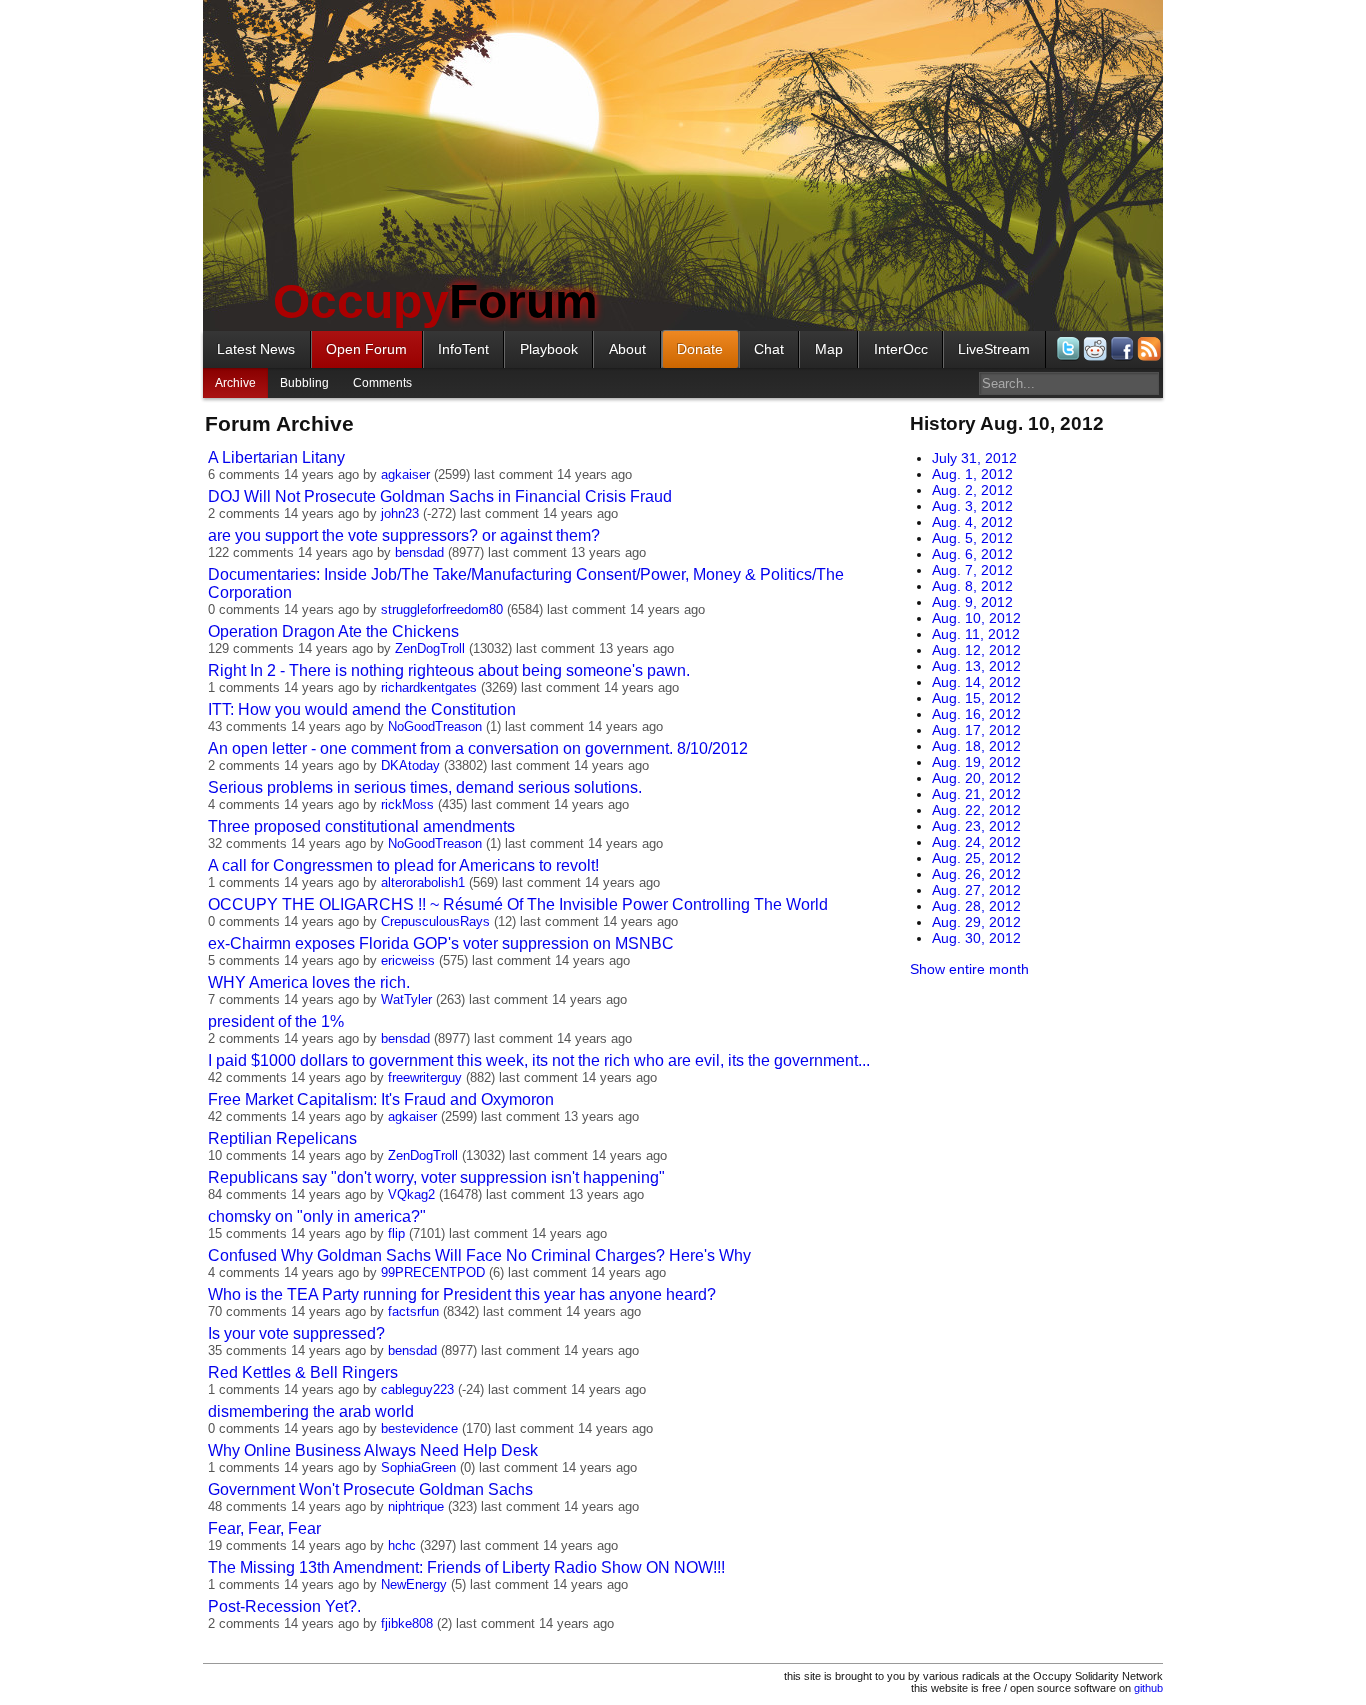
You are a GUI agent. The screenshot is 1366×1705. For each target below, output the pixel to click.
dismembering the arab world (311, 1411)
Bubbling (304, 383)
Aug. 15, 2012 (976, 698)
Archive (235, 383)
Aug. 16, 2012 (976, 714)
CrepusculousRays (435, 921)
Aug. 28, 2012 (976, 906)
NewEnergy (414, 1584)
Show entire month (969, 969)
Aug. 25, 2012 (976, 858)
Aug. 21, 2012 (976, 794)
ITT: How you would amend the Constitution (362, 709)
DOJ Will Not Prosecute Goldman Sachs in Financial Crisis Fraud (440, 496)
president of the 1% (276, 1021)
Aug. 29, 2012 (976, 922)
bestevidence (419, 1428)
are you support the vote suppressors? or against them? (404, 535)
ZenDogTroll (430, 648)
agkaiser (405, 474)
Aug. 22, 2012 (976, 810)
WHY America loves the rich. (309, 982)
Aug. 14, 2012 (976, 682)
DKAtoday (410, 765)
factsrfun (413, 1311)
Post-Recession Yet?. (284, 1606)
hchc (402, 1545)
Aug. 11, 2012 (976, 634)
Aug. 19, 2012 (976, 762)
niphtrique (416, 1506)
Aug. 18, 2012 (976, 746)
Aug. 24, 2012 (976, 842)
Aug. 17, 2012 (976, 730)
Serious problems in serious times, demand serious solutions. (425, 787)
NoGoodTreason (435, 726)
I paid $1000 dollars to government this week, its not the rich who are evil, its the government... (539, 1060)
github (1148, 1688)
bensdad (419, 552)
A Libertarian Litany (276, 457)
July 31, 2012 (974, 458)
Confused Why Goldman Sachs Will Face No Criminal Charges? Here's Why (479, 1255)
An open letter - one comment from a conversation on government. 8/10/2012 (478, 748)
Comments (382, 383)
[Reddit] (1093, 348)
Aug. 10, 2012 (976, 618)
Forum (435, 301)
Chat (769, 349)
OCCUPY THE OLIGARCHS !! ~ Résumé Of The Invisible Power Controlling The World (518, 904)
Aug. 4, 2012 (972, 522)
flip (396, 1233)
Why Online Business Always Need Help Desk (373, 1450)
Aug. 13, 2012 (976, 666)
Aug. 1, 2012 (972, 474)
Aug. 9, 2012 (972, 602)
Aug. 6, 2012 (972, 554)
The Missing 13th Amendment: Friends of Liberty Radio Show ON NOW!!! (466, 1567)
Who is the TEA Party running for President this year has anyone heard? (462, 1294)
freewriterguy (425, 1077)
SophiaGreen (418, 1467)
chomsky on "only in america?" (317, 1216)
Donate (700, 349)
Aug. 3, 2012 (972, 506)
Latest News (256, 349)
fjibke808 (407, 1623)
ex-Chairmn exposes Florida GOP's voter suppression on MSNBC (441, 943)
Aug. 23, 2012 (976, 826)
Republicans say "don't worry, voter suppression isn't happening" (436, 1177)
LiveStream (994, 349)
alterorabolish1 (423, 882)
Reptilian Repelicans (282, 1138)
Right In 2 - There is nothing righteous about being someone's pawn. (449, 670)
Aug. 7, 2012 (972, 570)
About (627, 349)
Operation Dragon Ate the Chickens (333, 631)
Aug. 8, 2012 (972, 586)
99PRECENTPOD (433, 1272)
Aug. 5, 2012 (972, 538)
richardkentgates (429, 687)
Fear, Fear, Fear (264, 1528)
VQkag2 (411, 1194)
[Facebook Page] (1120, 348)
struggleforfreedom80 (442, 609)
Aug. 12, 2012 (976, 650)
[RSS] (1147, 348)
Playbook (549, 349)
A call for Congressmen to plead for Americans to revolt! (403, 865)
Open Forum (366, 349)
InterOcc (901, 349)
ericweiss (408, 960)
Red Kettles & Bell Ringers (303, 1372)
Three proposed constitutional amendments (361, 826)
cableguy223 (417, 1389)
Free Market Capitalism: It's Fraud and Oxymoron (381, 1099)
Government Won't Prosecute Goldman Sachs (370, 1489)
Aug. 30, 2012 (976, 938)
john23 (400, 513)
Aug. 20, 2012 (976, 778)
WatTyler (406, 999)
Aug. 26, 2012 (976, 874)
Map (829, 349)
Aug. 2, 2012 (972, 490)
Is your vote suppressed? (296, 1333)
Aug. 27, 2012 (976, 890)
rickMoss (407, 804)
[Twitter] (1066, 348)
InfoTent (463, 349)
